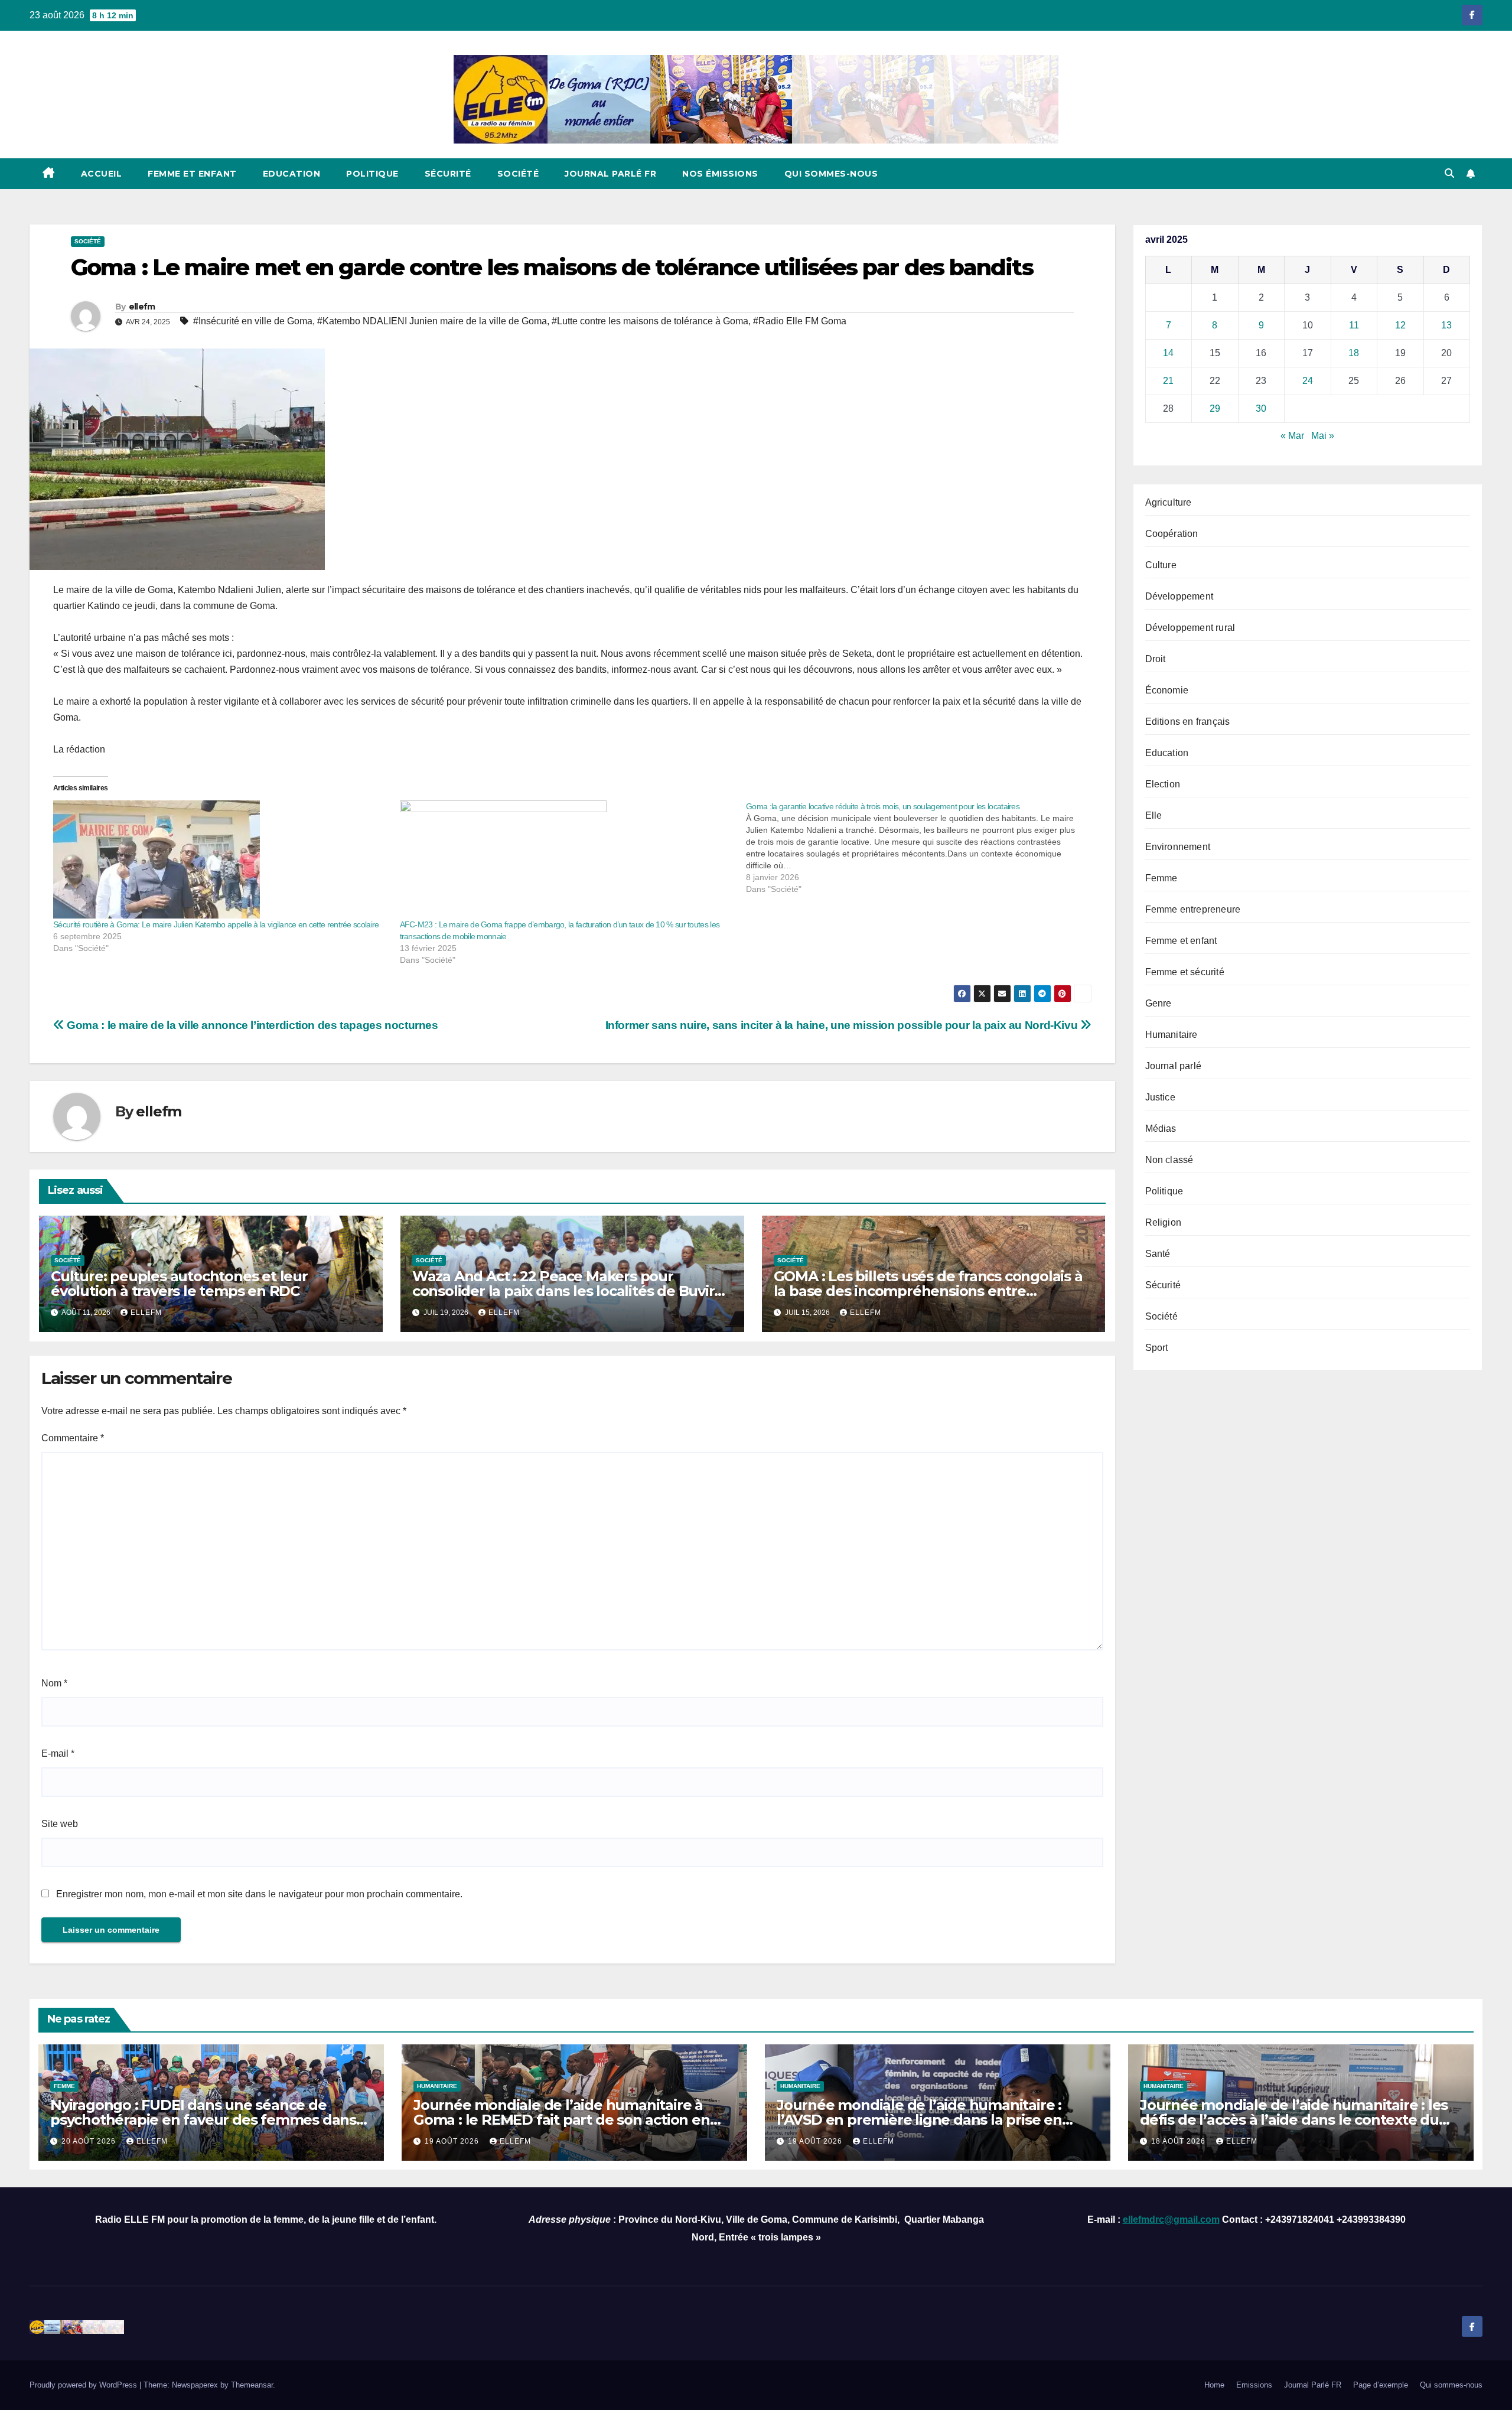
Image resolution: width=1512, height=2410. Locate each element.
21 (1168, 381)
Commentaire (73, 1438)
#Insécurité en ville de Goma (253, 321)
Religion (1164, 1222)
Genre (1159, 1003)
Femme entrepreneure (1193, 909)
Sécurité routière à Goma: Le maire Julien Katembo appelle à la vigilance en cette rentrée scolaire (216, 924)
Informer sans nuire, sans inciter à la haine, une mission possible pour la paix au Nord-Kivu (843, 1025)
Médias (1161, 1129)
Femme (1161, 878)
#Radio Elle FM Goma (800, 321)
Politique (372, 174)
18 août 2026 (1179, 2141)
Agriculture (1169, 502)
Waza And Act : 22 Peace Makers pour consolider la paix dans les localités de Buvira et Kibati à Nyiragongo (567, 1291)
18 (1354, 353)
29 (1215, 408)
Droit (1156, 659)
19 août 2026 (453, 2141)
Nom (54, 1683)
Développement (1179, 596)
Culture (1161, 565)
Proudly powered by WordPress (84, 2385)
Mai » (1323, 436)
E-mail (58, 1753)
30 (1261, 408)
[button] (1449, 173)
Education (292, 174)
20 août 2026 (90, 2141)
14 (1168, 353)
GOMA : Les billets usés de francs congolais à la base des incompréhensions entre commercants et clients (928, 1291)
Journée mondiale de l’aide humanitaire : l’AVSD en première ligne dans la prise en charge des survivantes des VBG (919, 2120)
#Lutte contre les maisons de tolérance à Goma (650, 321)
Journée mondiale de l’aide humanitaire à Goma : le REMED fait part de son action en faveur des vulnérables (562, 2120)
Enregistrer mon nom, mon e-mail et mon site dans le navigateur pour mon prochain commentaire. (259, 1894)
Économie (1167, 690)
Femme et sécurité (1185, 972)
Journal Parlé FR (610, 174)
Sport (1157, 1348)
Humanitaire (1172, 1035)
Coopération (1172, 534)
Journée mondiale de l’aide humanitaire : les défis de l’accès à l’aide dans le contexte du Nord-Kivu (1294, 2120)
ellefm (142, 307)
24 (1308, 381)
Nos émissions (720, 174)
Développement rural (1190, 628)
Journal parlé (1174, 1066)
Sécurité (448, 174)
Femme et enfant (192, 174)
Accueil (102, 174)
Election (1163, 784)
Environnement (1178, 847)
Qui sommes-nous (831, 174)
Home (1214, 2385)
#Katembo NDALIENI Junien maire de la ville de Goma (432, 321)
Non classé (1169, 1160)
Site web (60, 1824)
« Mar (1292, 436)
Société (518, 174)
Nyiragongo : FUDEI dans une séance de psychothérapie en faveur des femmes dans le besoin (203, 2120)
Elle (1154, 815)
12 (1400, 325)
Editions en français (1188, 722)
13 (1446, 325)
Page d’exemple (1381, 2385)
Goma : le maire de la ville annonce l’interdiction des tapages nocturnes (251, 1025)
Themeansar (252, 2385)
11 (1354, 325)
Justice (1160, 1097)
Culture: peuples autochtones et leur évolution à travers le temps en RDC (179, 1284)
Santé (1158, 1254)
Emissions (1254, 2385)
